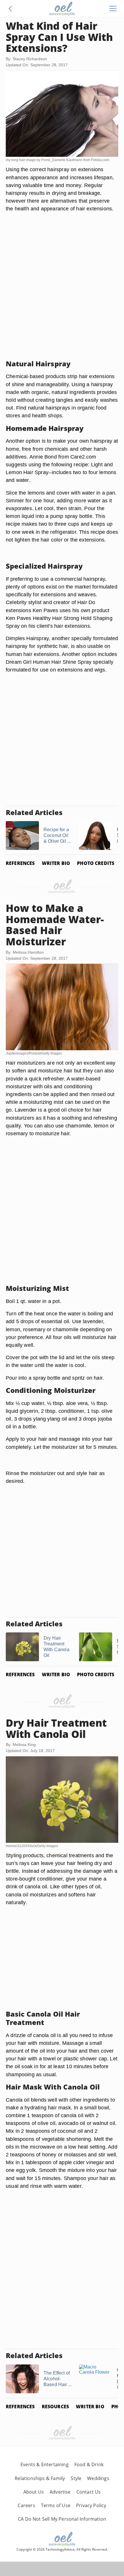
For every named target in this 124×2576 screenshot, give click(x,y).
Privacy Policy (91, 2505)
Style (76, 2478)
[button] (10, 9)
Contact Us (89, 2492)
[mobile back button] (10, 9)
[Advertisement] (62, 293)
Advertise (60, 2492)
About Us (34, 2492)
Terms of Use (56, 2505)
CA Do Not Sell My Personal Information (62, 2519)
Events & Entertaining (45, 2464)
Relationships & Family (40, 2478)
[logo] (62, 9)
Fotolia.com (100, 160)
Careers (26, 2505)
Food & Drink (89, 2464)
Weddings (98, 2478)
